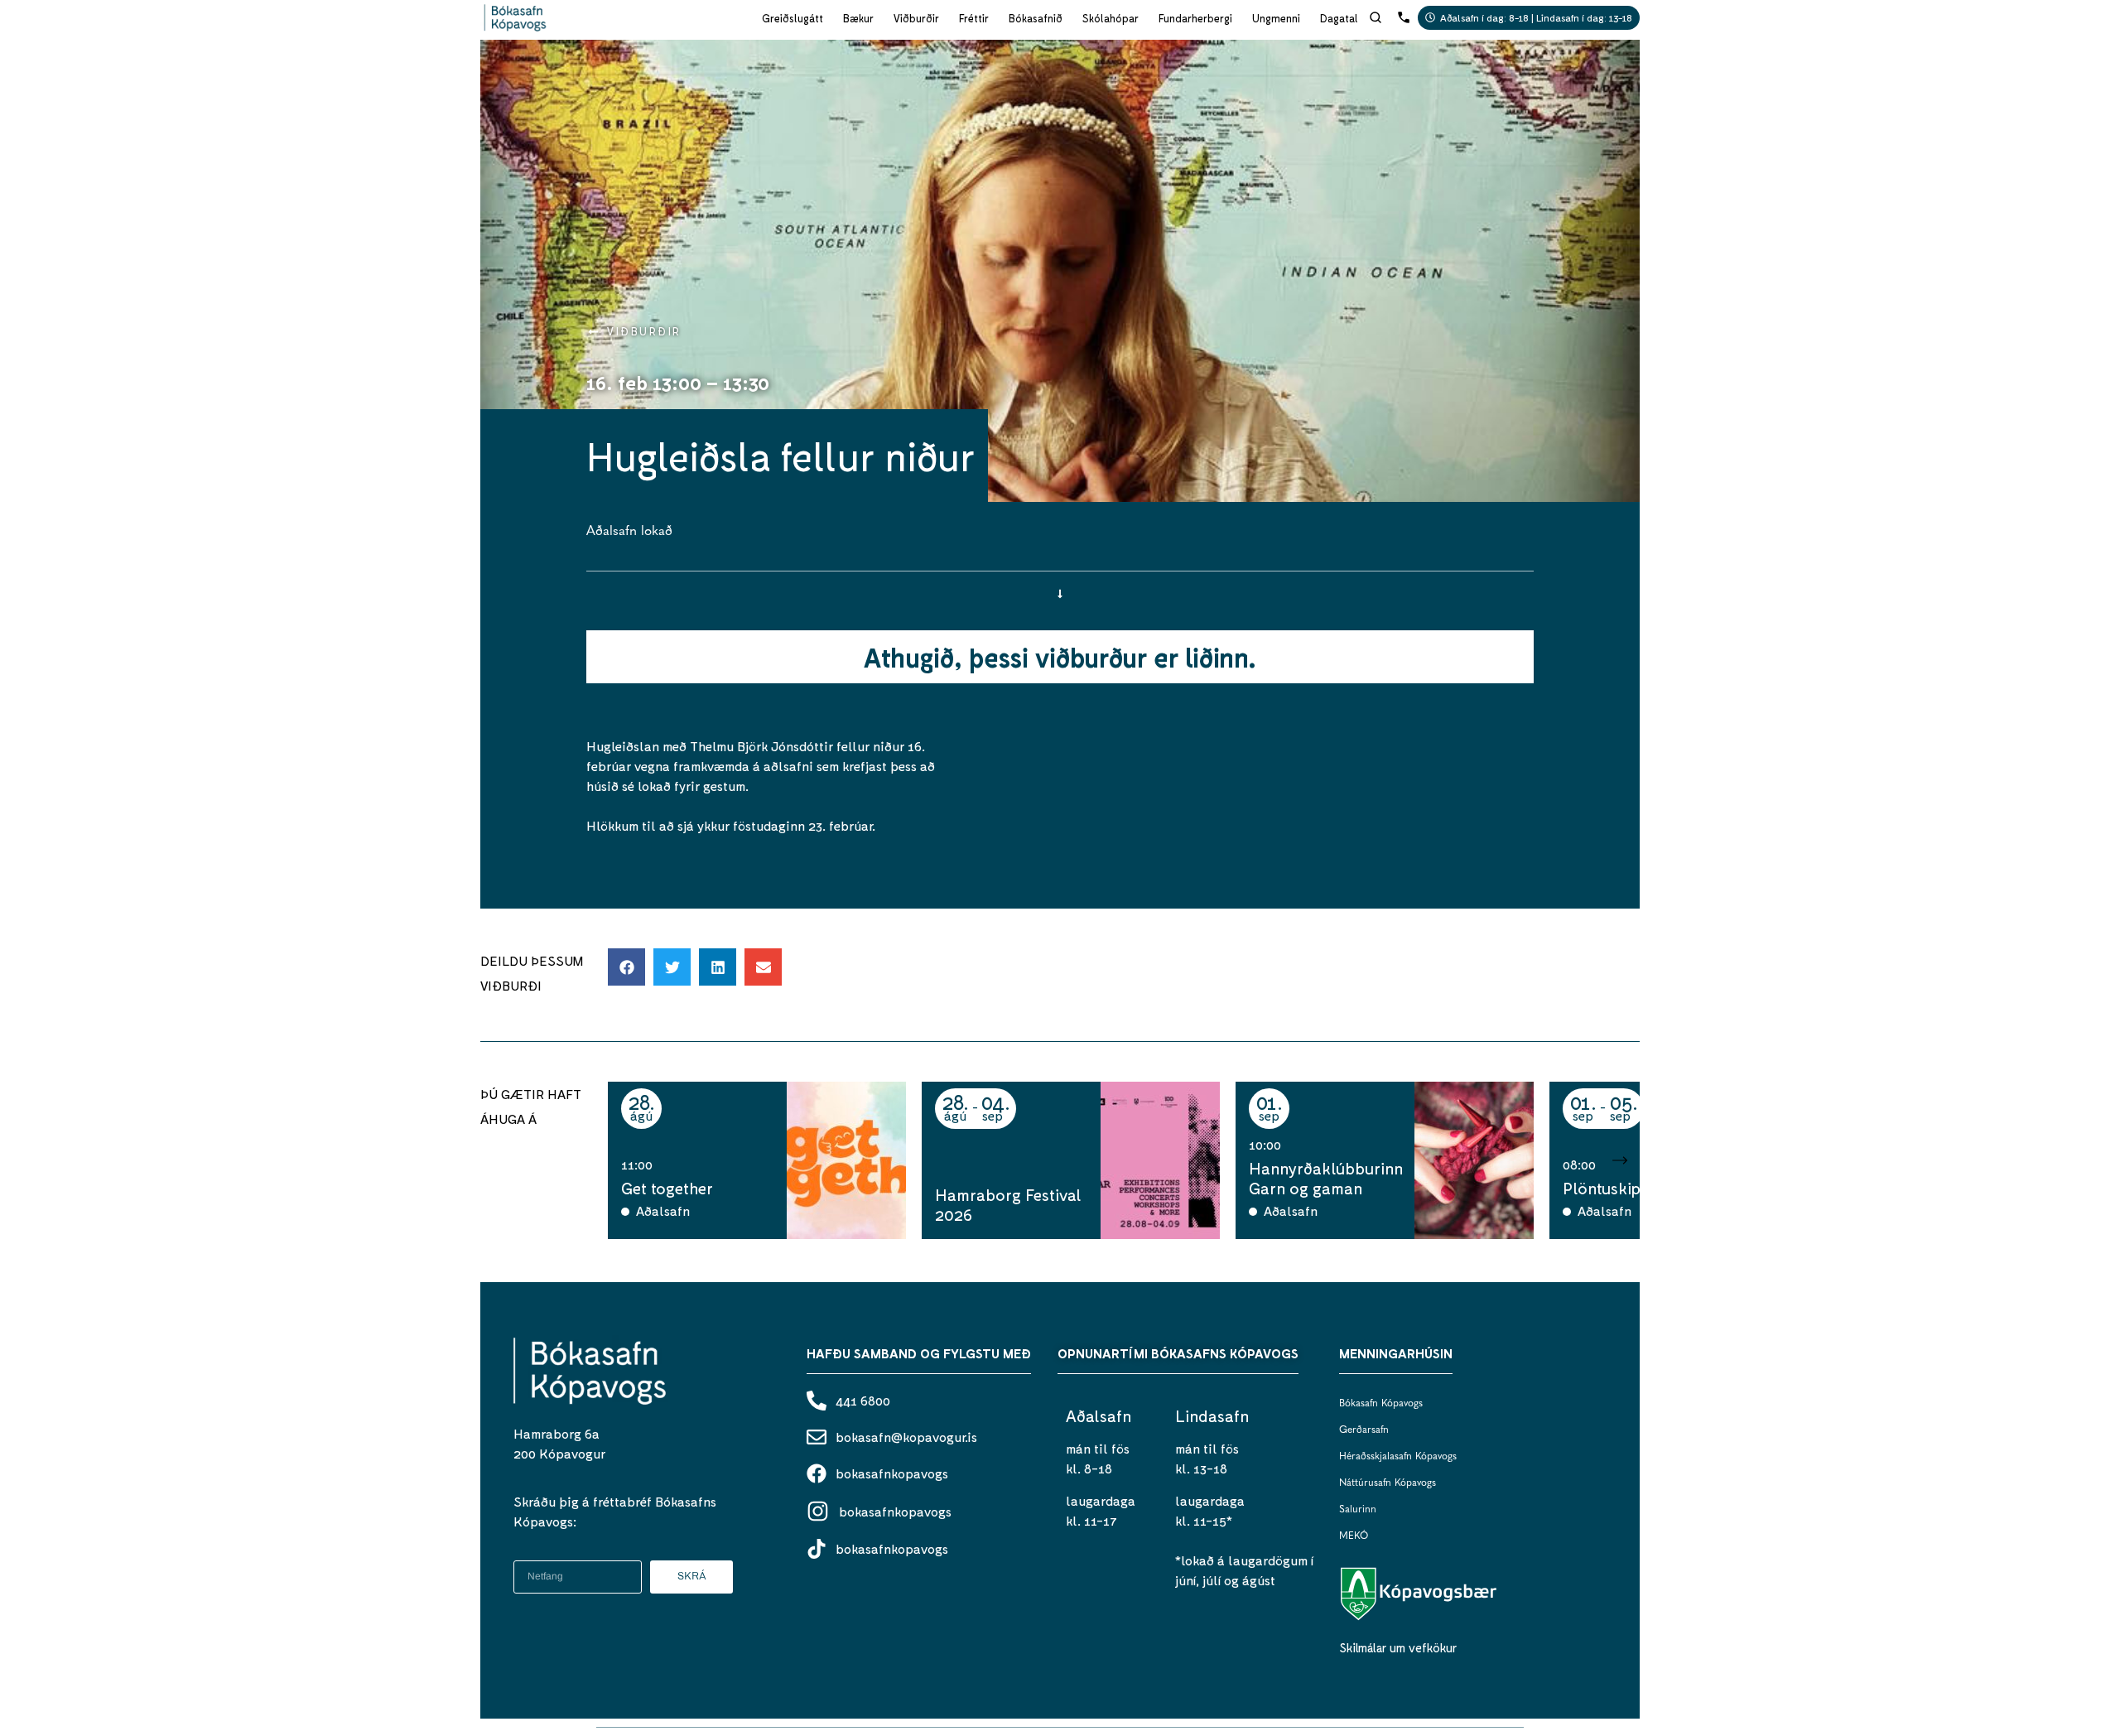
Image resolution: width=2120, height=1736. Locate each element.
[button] (626, 967)
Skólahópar (1111, 18)
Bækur (858, 18)
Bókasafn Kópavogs (1381, 1404)
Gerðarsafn (1364, 1430)
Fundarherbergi (1195, 18)
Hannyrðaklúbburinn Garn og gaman (1326, 1178)
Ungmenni (1276, 18)
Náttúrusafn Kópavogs (1388, 1483)
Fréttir (974, 18)
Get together (667, 1188)
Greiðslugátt (793, 18)
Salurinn (1358, 1510)
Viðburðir (916, 18)
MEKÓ (1354, 1536)
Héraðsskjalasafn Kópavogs (1398, 1457)
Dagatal (1339, 18)
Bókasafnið (1036, 18)
